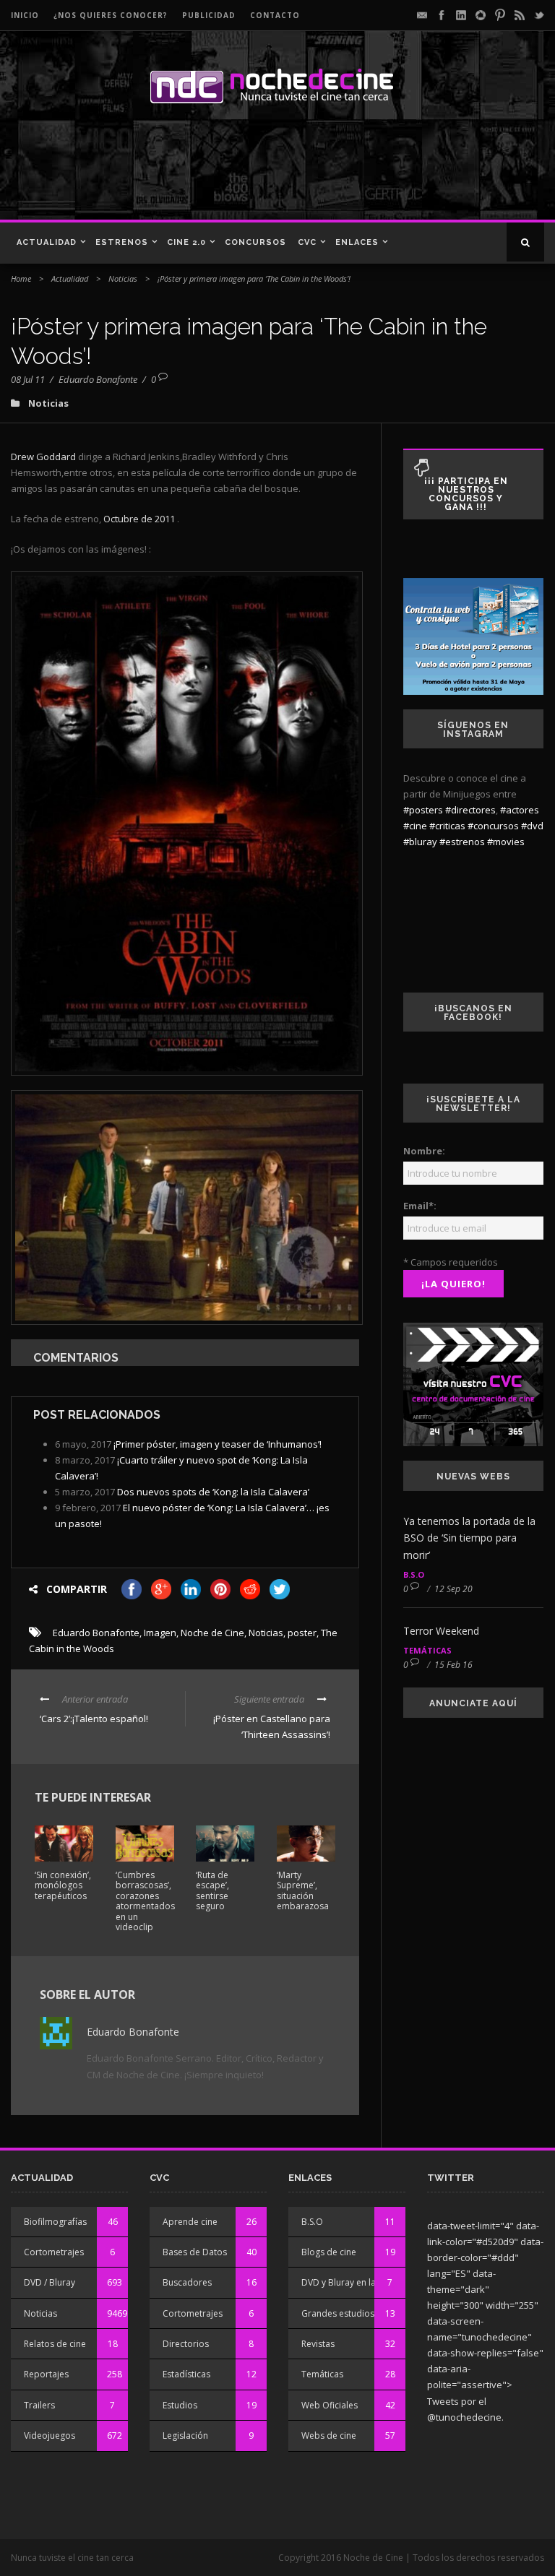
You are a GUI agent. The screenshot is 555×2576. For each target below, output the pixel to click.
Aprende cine (190, 2222)
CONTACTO (275, 15)
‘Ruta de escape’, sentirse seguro (212, 1890)
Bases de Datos (195, 2252)
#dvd (532, 826)
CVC (307, 242)
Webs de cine (329, 2435)
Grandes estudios (338, 2313)
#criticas (447, 826)
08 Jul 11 (28, 379)
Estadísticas (186, 2374)
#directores (470, 810)
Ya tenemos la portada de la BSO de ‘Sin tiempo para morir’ (469, 1538)
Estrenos (122, 242)
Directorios (186, 2344)
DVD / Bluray (50, 2282)
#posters (423, 810)
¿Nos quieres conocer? (111, 15)
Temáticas (427, 1650)
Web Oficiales (330, 2405)
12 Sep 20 (453, 1589)
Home (21, 278)
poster (302, 1633)
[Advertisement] (209, 169)
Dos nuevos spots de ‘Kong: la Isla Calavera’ (213, 1492)
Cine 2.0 (186, 242)
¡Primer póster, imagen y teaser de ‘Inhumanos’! (218, 1444)
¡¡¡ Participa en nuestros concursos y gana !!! (466, 494)
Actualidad (47, 242)
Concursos (255, 242)
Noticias (123, 278)
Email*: (420, 1206)
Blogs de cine (329, 2252)
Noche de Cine (212, 1633)
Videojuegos (50, 2435)
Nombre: (424, 1151)
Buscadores (187, 2282)
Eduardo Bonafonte (98, 379)
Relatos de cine (55, 2344)
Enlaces (357, 242)
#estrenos (462, 842)
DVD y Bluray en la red (347, 2282)
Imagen (160, 1633)
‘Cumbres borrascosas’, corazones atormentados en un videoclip (145, 1901)
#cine (415, 826)
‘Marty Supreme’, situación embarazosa (303, 1890)
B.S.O (414, 1574)
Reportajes (46, 2374)
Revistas (318, 2344)
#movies (506, 842)
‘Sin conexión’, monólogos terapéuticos (63, 1885)
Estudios (180, 2405)
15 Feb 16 (453, 1665)
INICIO (25, 15)
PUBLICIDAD (209, 15)
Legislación (185, 2435)
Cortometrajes (54, 2252)
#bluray (420, 842)
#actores (520, 810)
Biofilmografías (55, 2222)
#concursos (493, 826)
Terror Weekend (441, 1631)
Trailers (39, 2405)
